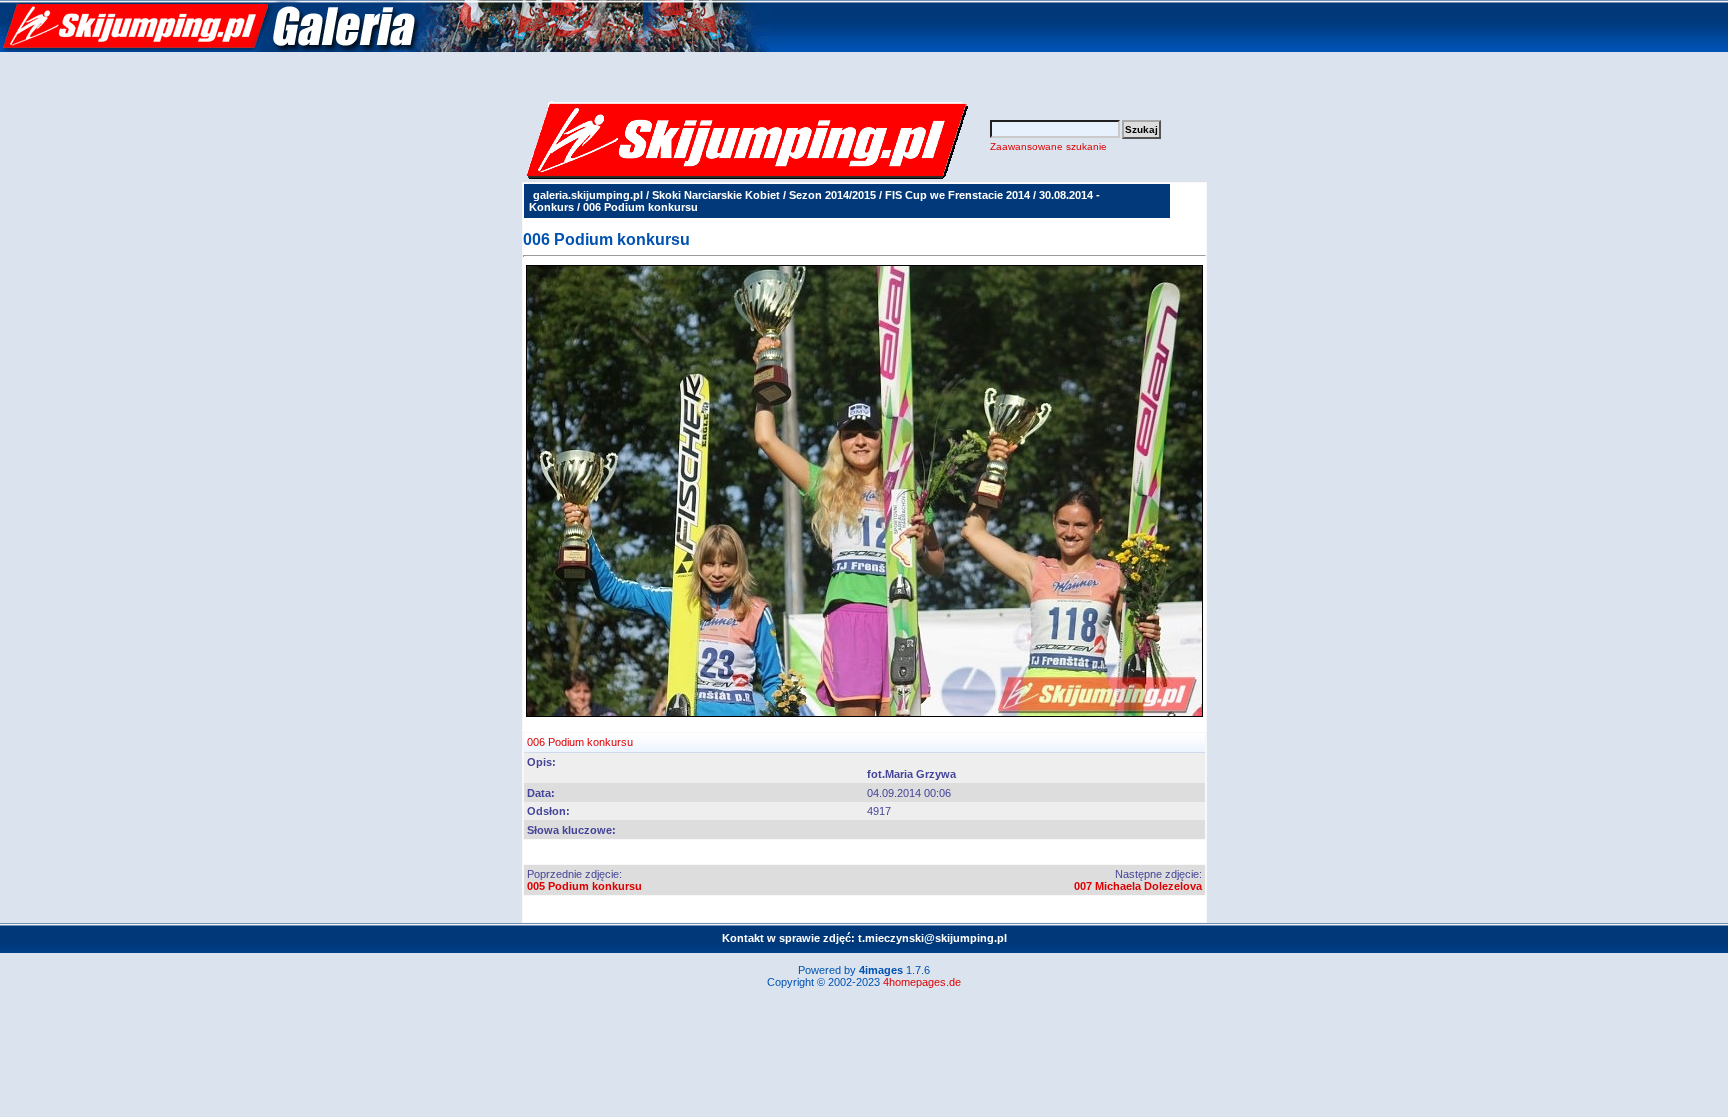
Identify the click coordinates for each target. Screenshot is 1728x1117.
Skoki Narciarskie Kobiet (716, 195)
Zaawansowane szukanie (1048, 146)
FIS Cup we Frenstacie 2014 (957, 195)
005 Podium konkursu (584, 886)
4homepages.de (922, 982)
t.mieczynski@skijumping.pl (932, 938)
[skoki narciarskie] (385, 48)
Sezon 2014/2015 (832, 195)
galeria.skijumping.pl (588, 195)
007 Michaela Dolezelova (1138, 886)
